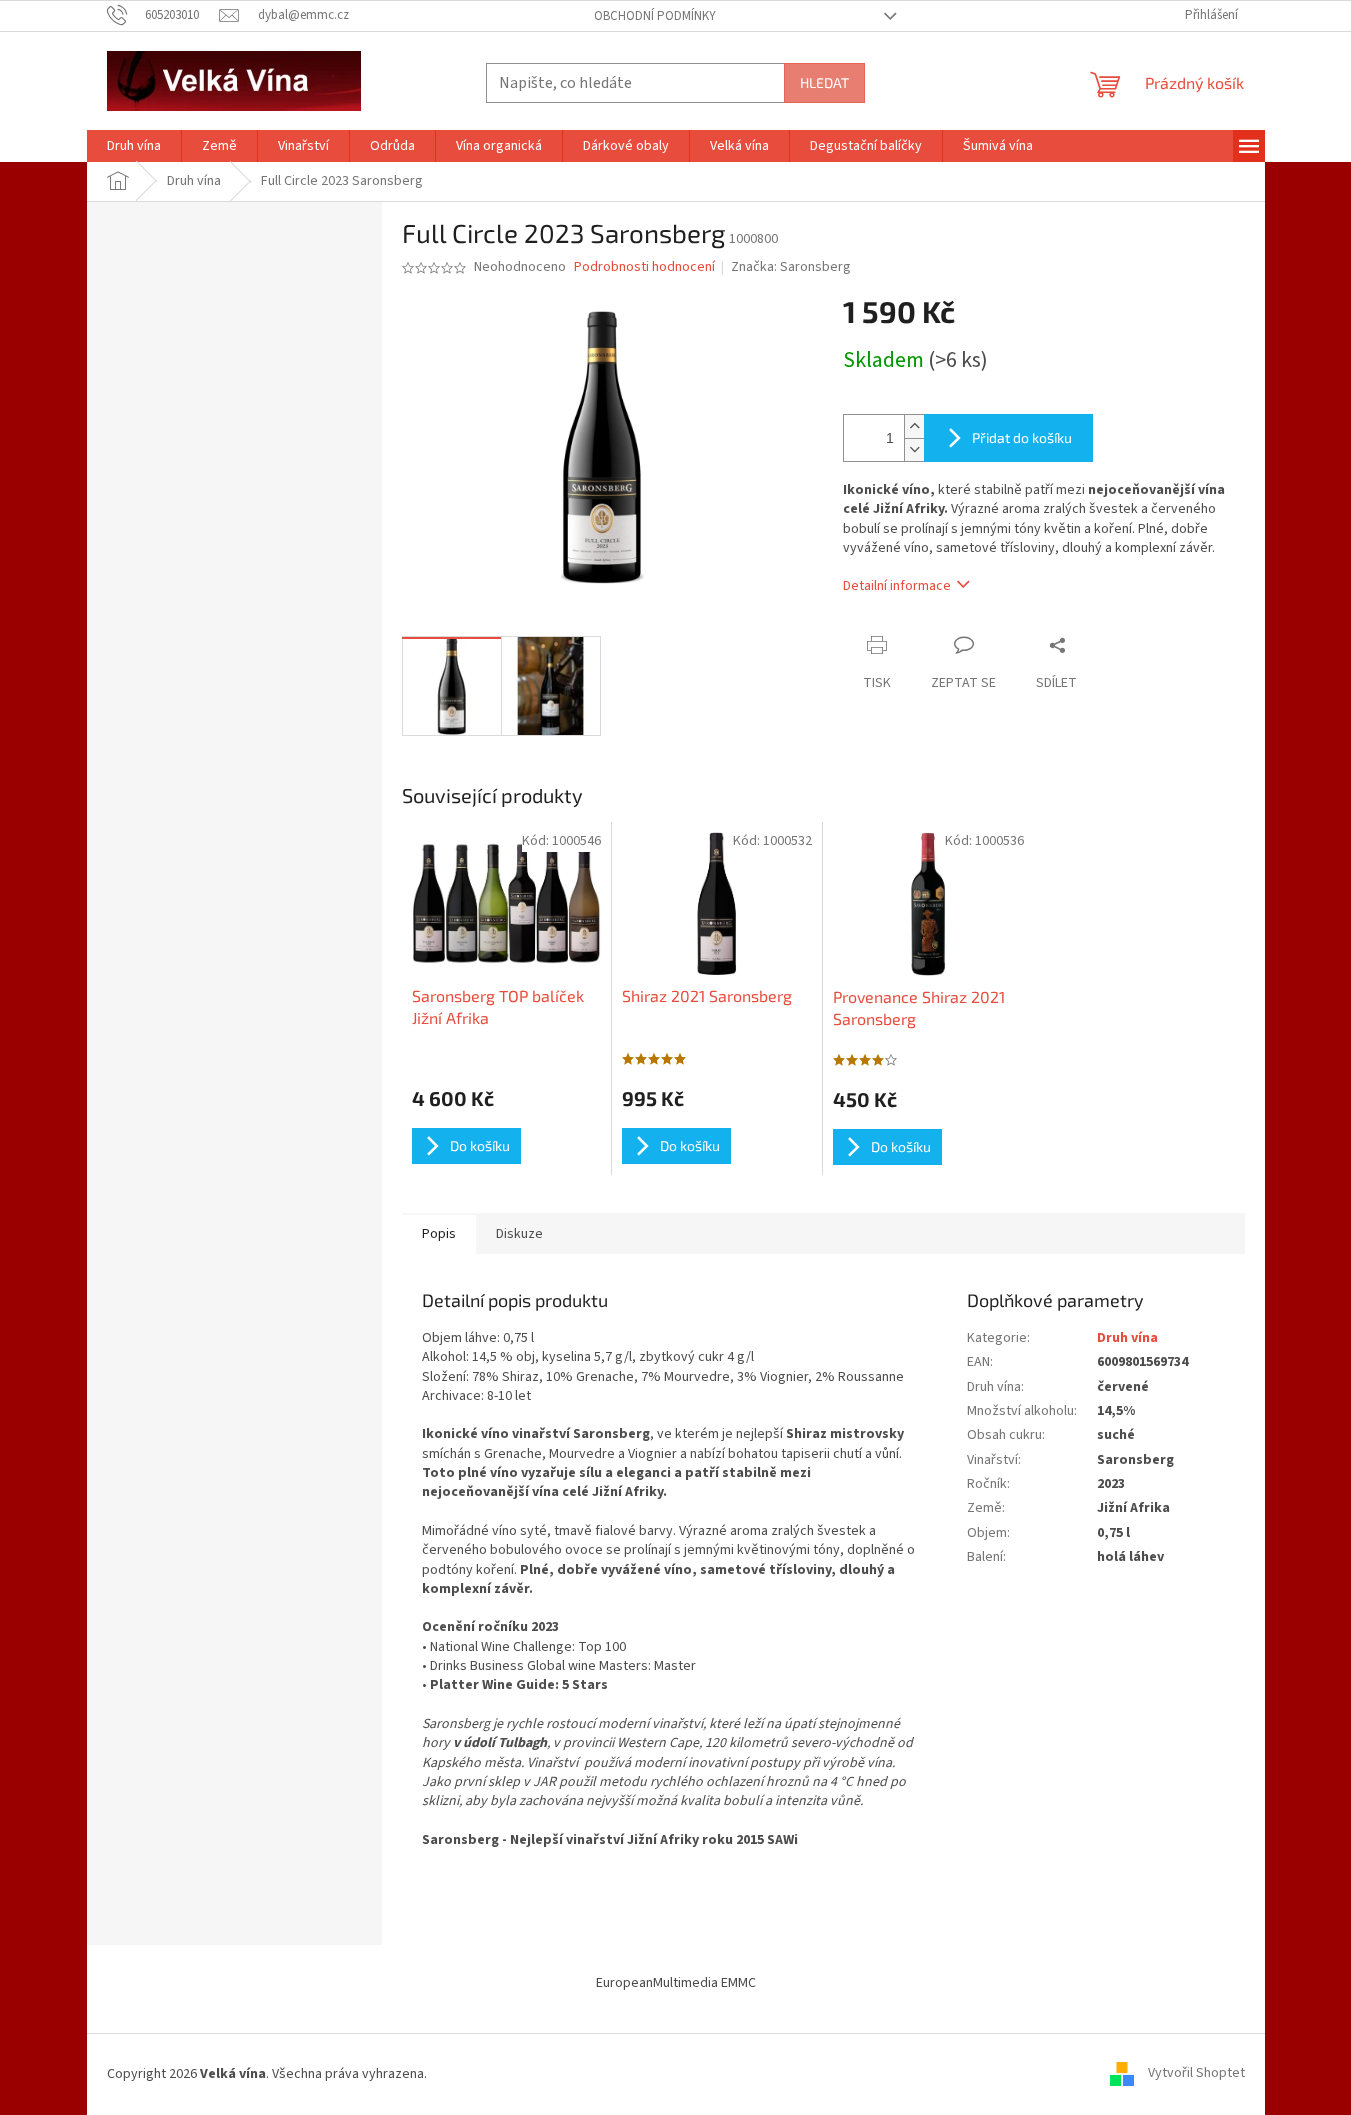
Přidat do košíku (1022, 437)
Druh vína (1127, 1338)
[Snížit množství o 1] (914, 449)
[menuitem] (134, 146)
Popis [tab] (439, 1234)
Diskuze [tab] (519, 1234)
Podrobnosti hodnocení (644, 267)
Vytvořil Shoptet (1196, 2074)
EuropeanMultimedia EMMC (676, 1983)
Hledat (824, 82)
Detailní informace (897, 586)
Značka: (791, 267)
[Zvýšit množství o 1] (914, 426)
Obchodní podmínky (655, 16)
